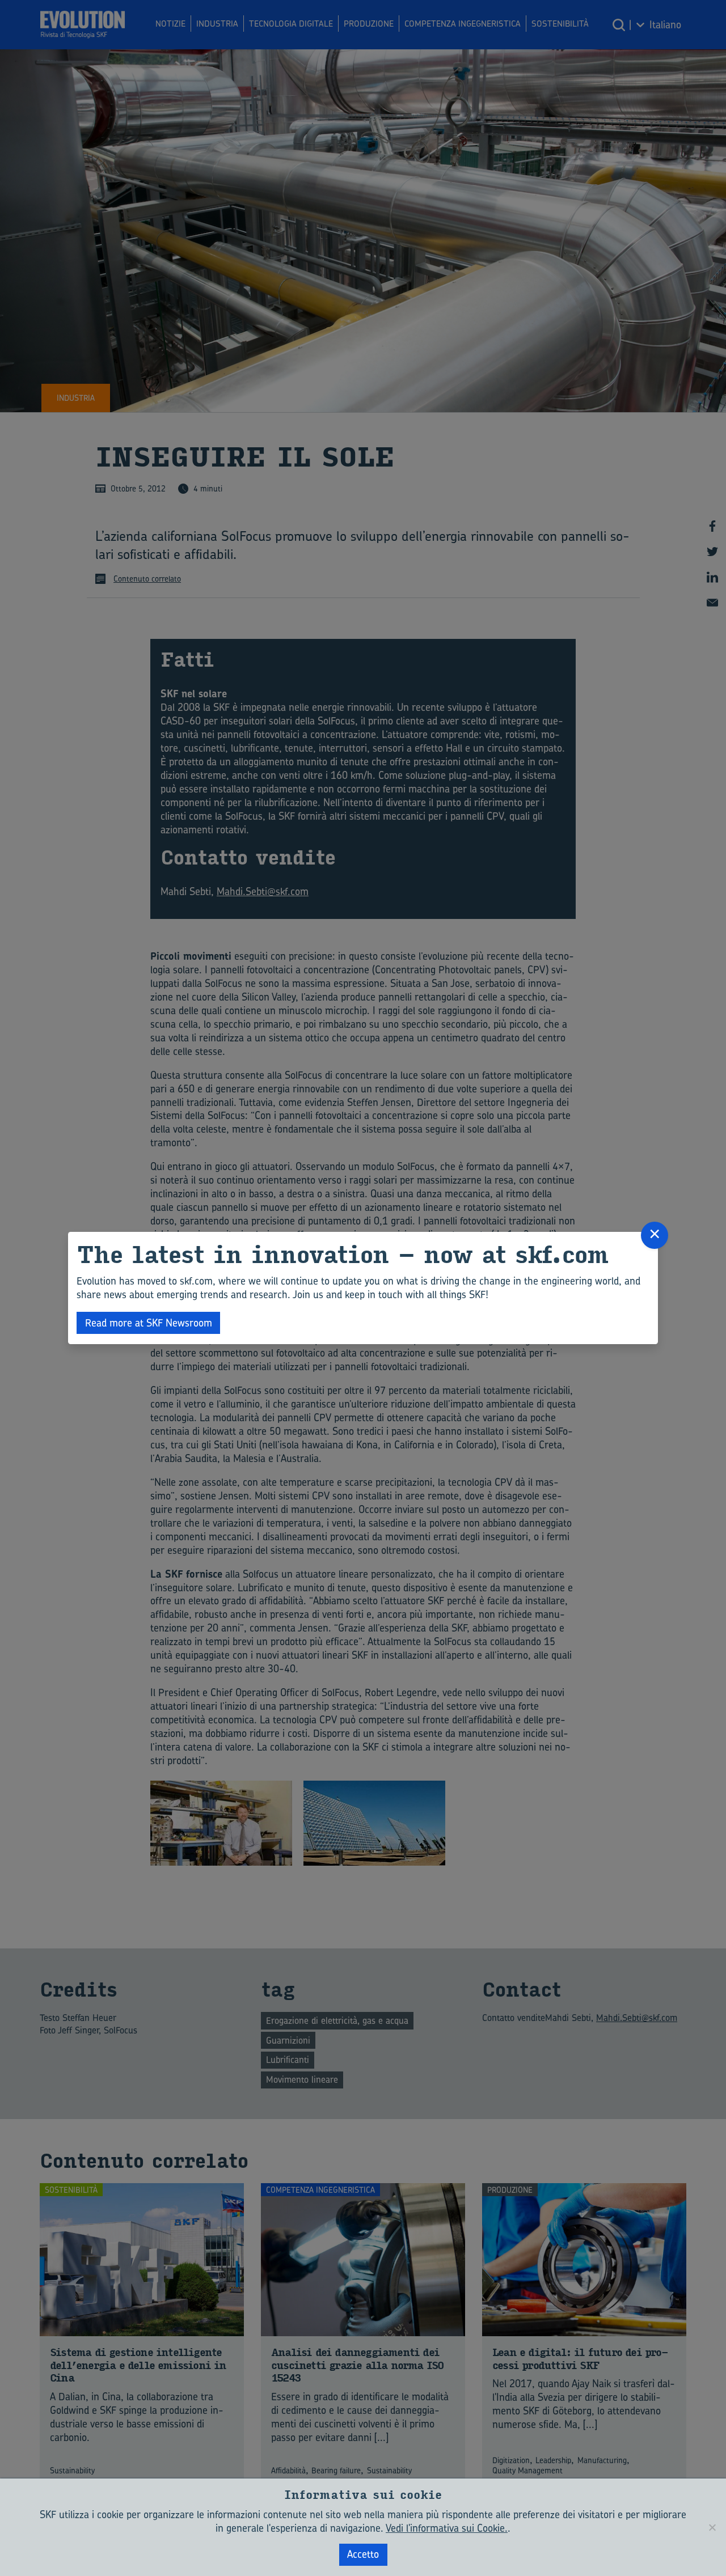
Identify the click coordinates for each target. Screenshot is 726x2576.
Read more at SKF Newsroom (149, 1323)
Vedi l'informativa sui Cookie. (447, 2528)
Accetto (363, 2554)
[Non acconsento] (712, 2527)
